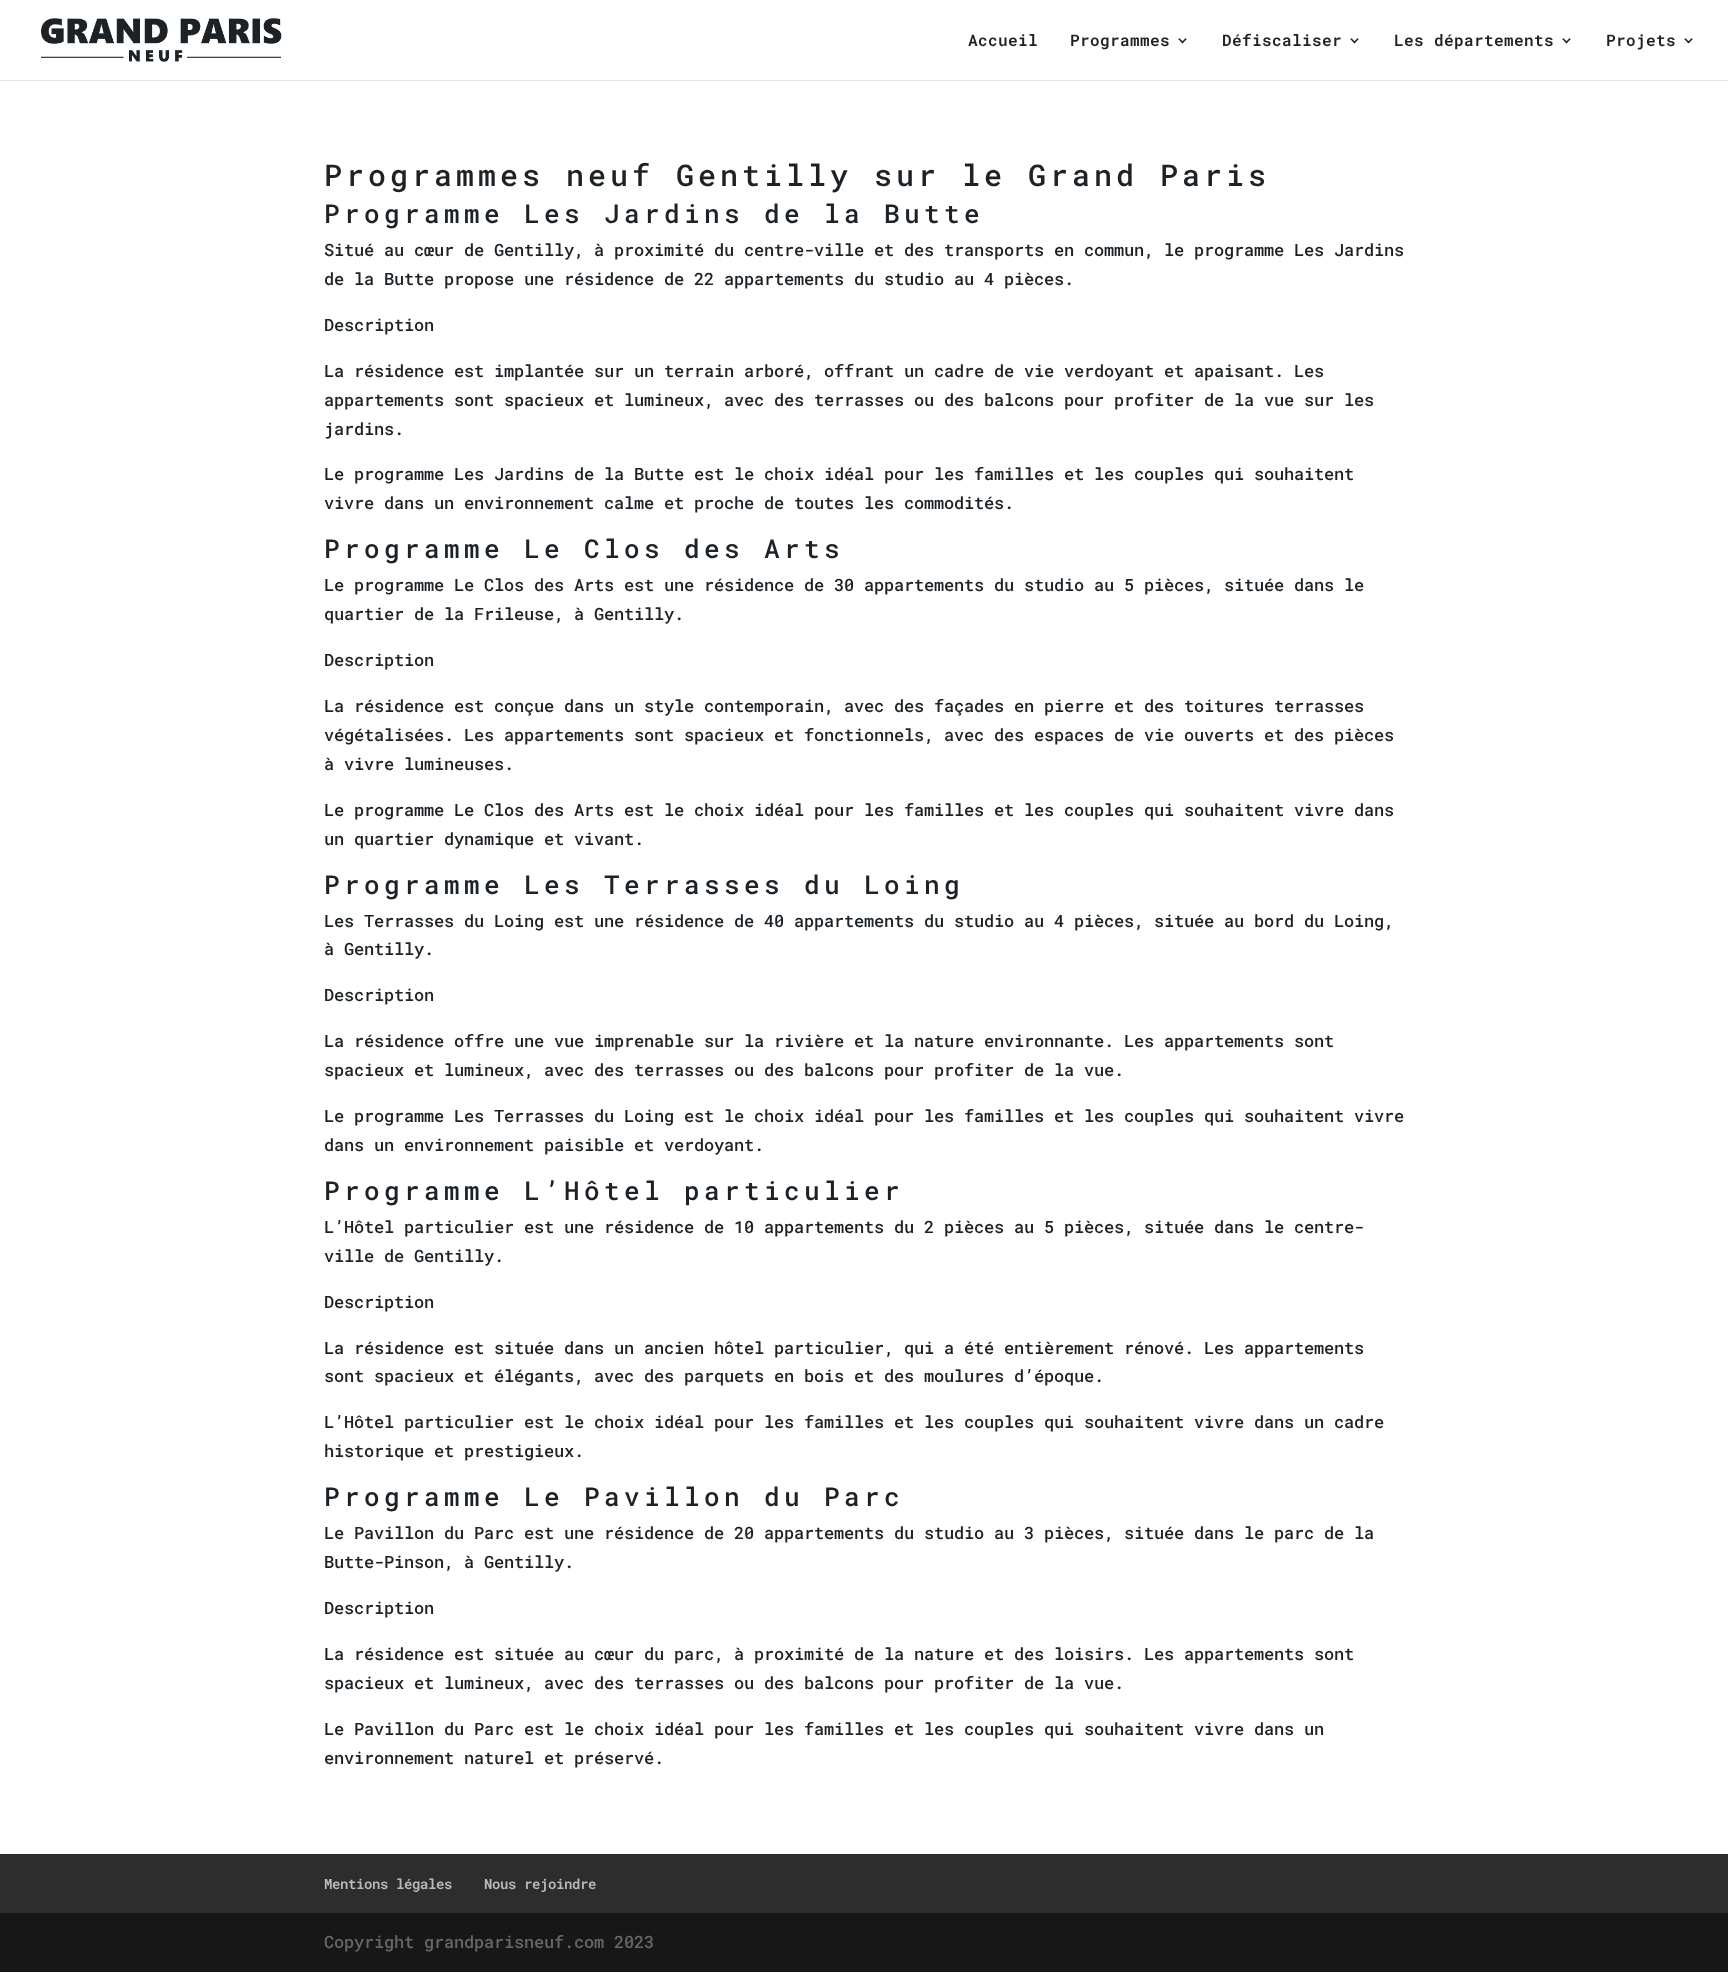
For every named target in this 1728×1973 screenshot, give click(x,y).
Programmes (1120, 41)
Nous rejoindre (540, 1883)
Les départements (1474, 41)
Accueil (1003, 41)
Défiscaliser (1282, 41)
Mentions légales (388, 1883)
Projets (1641, 41)
